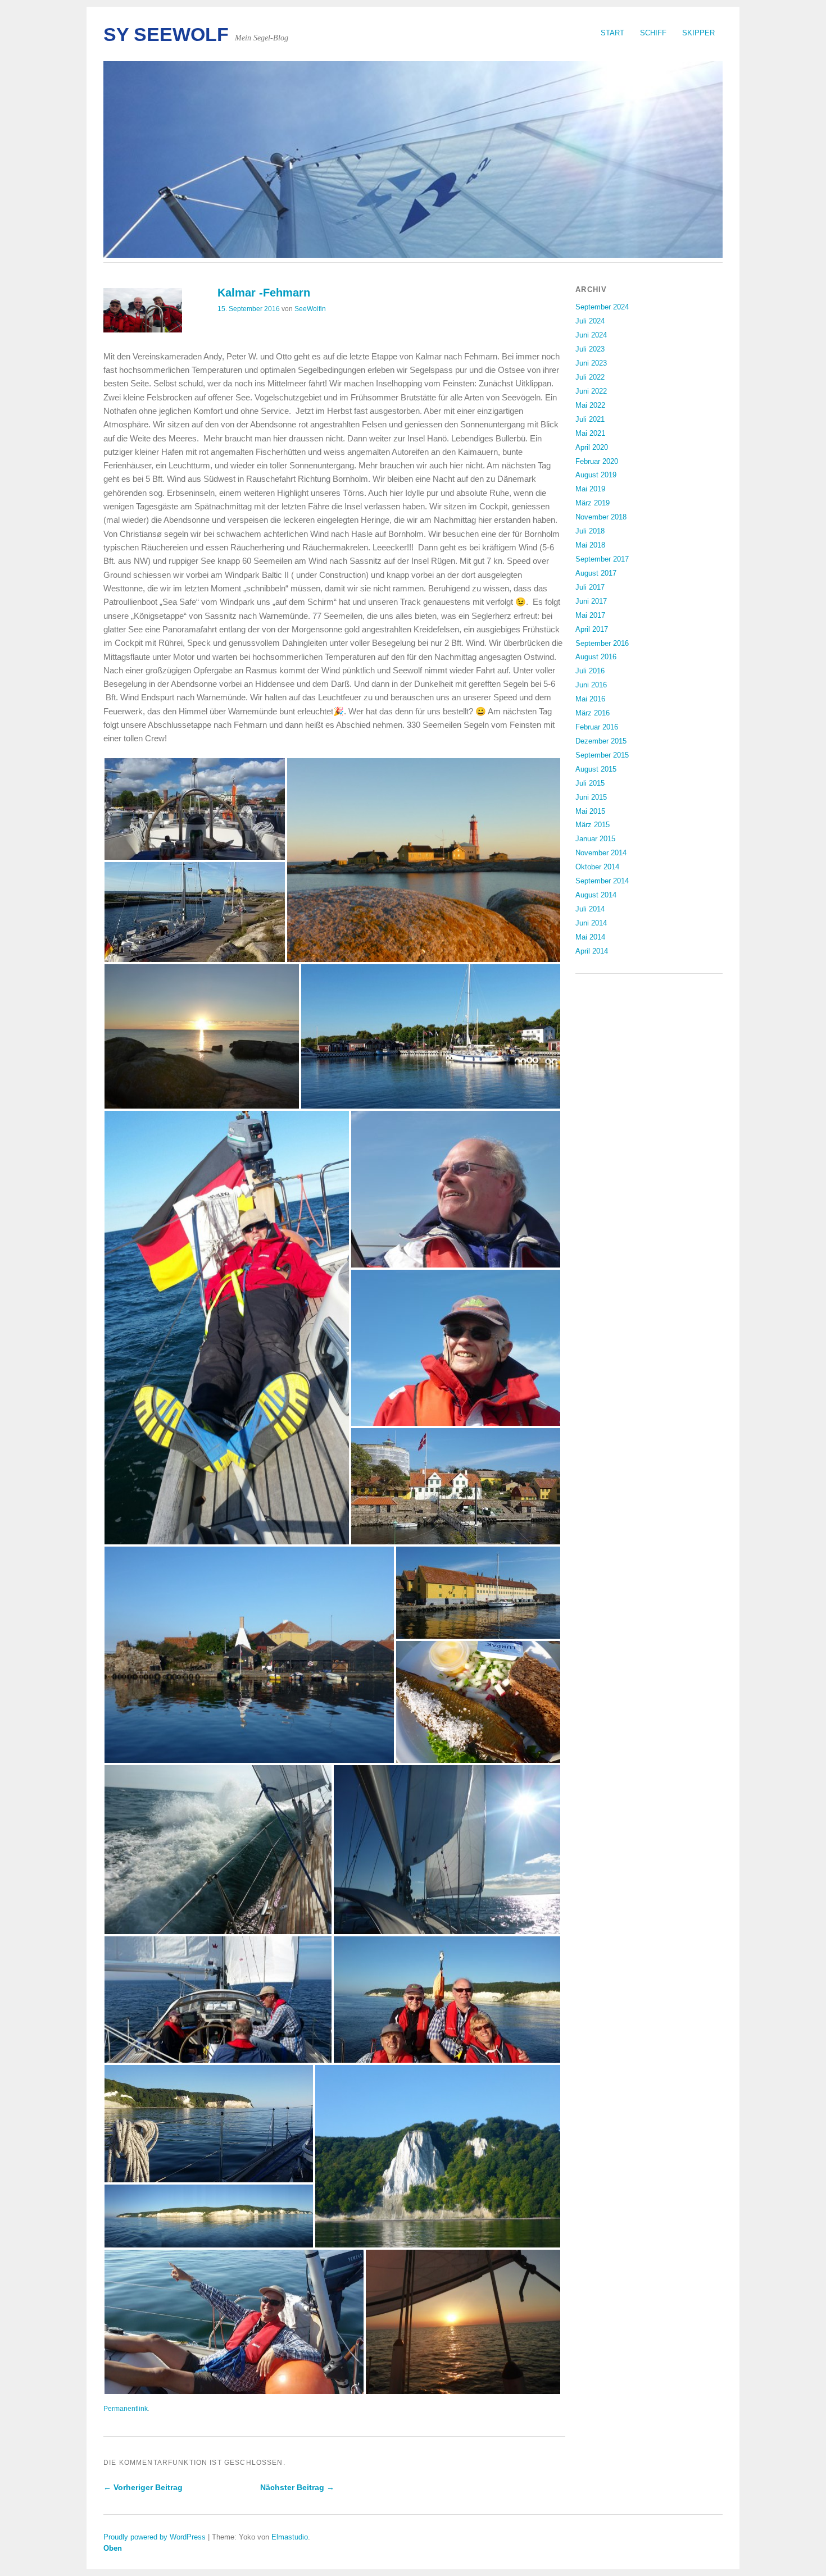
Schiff (653, 33)
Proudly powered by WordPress (155, 2537)
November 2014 (601, 853)
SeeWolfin (310, 309)
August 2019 (596, 475)
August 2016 (596, 657)
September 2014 (602, 881)
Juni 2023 (591, 363)
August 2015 (596, 769)
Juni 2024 (591, 335)
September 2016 (602, 643)
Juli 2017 (590, 587)
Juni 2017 (591, 601)
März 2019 (593, 503)
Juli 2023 (590, 349)
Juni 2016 (591, 685)
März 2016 (593, 713)
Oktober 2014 (597, 867)
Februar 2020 (597, 461)
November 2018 (601, 517)
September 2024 (602, 307)
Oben (113, 2548)
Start (612, 33)
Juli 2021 (590, 419)
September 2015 (602, 755)
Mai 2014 (590, 937)
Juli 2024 (590, 321)
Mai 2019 (590, 489)
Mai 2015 (590, 811)
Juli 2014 (590, 909)
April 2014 (592, 951)
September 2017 (602, 559)
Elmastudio (290, 2537)
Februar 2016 (597, 727)
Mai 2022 (590, 405)
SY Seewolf (166, 35)
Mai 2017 (590, 615)
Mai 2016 (590, 699)
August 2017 (596, 573)
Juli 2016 (590, 671)
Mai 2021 (590, 433)
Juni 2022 (591, 391)
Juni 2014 (591, 923)
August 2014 (596, 895)
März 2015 (593, 825)
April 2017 (592, 629)
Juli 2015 (590, 783)
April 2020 (592, 447)
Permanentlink (126, 2409)
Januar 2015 (595, 839)
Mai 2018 (590, 545)
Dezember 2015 (601, 741)
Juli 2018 (590, 531)
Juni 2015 (591, 797)
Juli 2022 (590, 377)
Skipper (698, 33)
